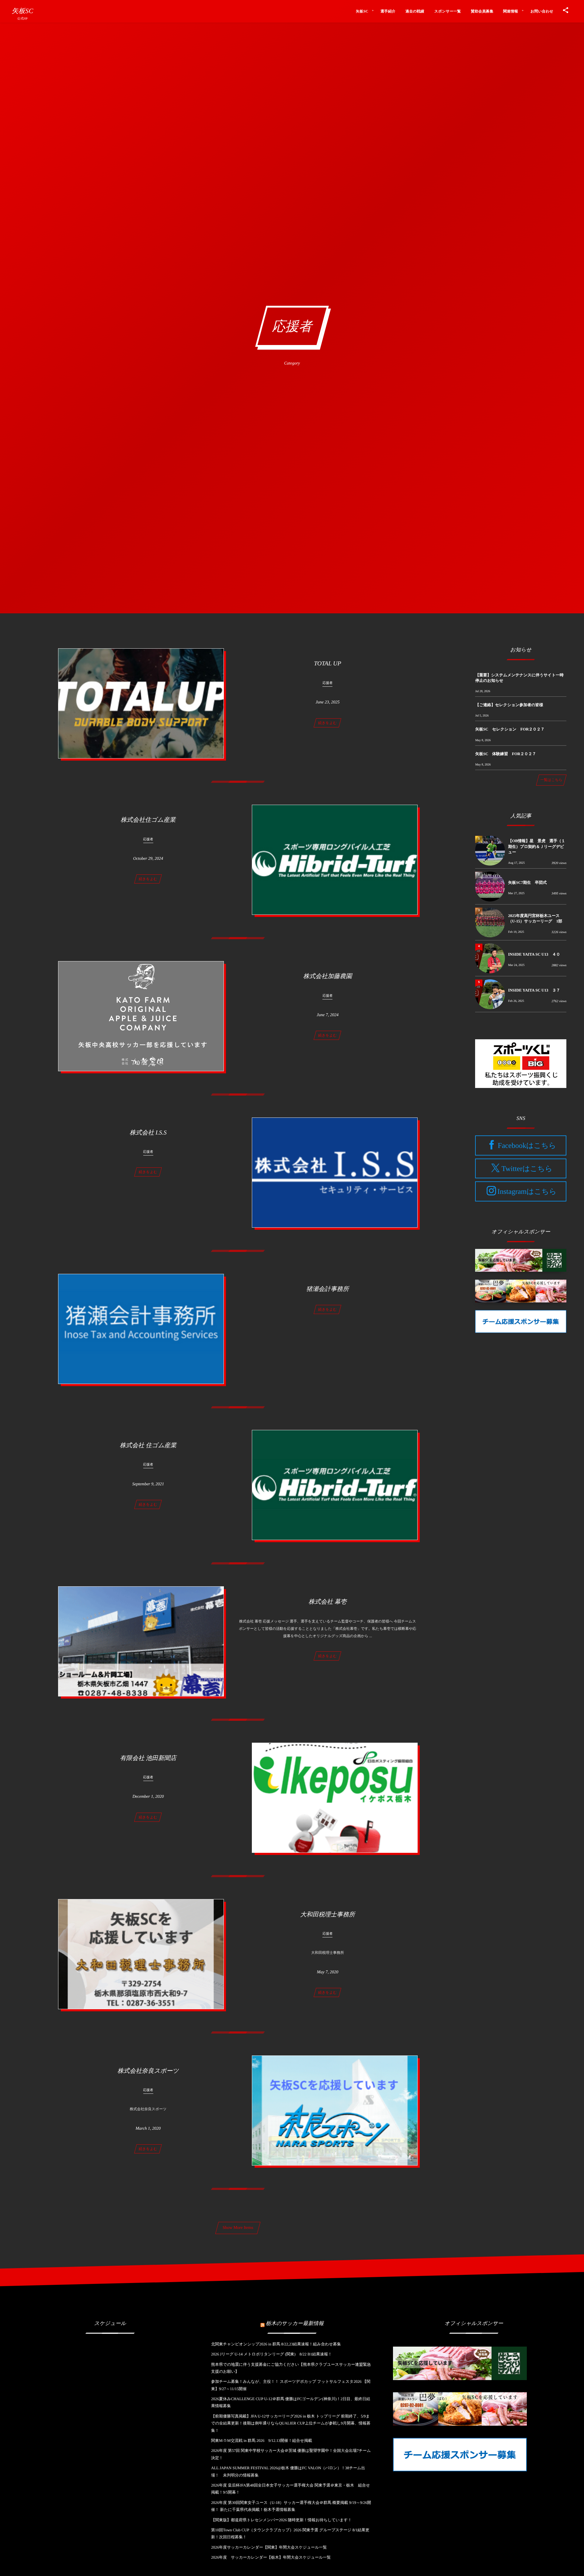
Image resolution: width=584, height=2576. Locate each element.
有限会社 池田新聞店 (148, 1758)
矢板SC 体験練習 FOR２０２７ (506, 754)
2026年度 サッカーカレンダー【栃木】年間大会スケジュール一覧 (271, 2557)
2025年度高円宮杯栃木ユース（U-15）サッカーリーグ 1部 (535, 918)
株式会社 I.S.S (148, 1133)
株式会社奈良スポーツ (148, 2071)
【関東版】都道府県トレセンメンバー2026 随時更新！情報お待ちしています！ (282, 2520)
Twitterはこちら (527, 1169)
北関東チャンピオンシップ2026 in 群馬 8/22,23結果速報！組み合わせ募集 (276, 2344)
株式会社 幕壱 (327, 1602)
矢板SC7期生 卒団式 (527, 882)
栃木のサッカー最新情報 (295, 2323)
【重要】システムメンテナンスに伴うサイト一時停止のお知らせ (519, 678)
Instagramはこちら (527, 1192)
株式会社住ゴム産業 (148, 820)
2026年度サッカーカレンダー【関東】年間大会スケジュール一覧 (269, 2547)
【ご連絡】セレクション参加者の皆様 (509, 705)
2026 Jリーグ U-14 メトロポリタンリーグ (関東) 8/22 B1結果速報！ (271, 2354)
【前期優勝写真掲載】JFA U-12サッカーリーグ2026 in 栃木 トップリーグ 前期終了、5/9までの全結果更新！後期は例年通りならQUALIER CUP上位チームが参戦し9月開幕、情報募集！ (291, 2423)
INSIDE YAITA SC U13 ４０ (534, 954)
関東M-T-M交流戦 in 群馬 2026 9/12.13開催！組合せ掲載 (262, 2440)
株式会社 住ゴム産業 (148, 1445)
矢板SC (22, 11)
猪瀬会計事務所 (328, 1289)
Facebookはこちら (527, 1146)
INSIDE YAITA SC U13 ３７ (534, 990)
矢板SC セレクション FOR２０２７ (510, 729)
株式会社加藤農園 (328, 976)
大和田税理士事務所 (328, 1915)
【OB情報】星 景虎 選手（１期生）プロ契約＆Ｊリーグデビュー (537, 846)
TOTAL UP (327, 664)
